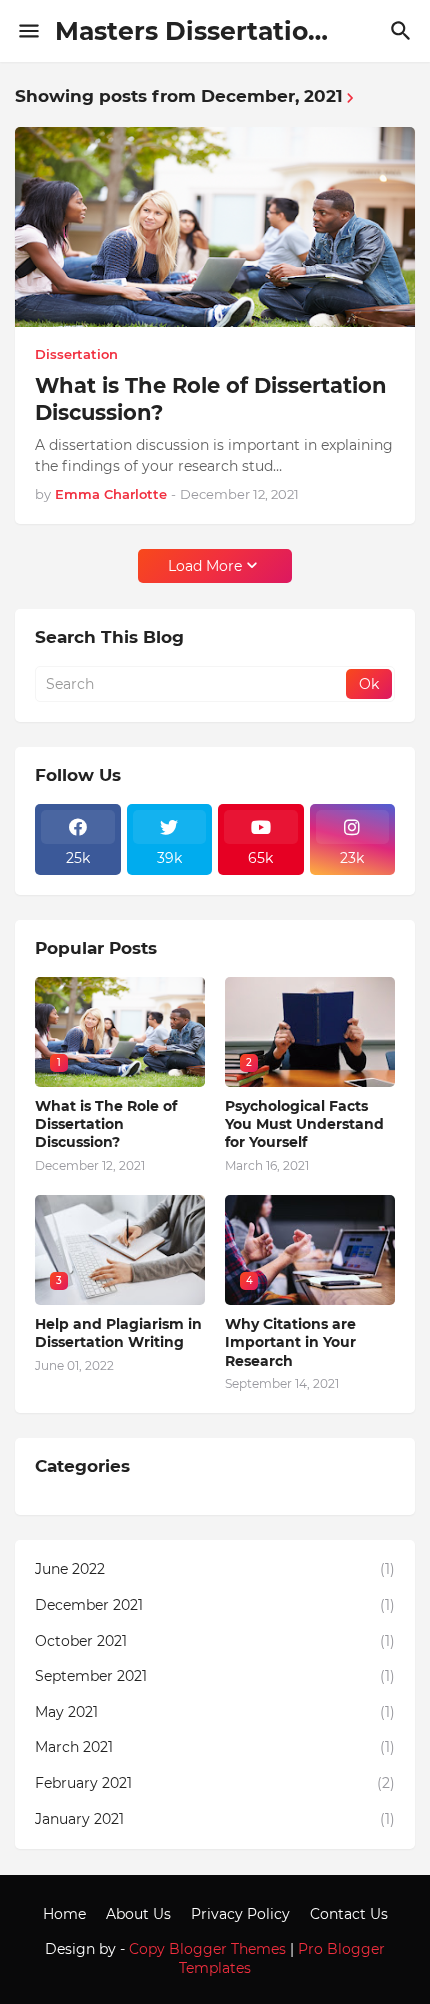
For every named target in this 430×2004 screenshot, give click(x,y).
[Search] (403, 31)
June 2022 (215, 1569)
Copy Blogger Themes (207, 1949)
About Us (138, 1914)
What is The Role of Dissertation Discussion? (211, 399)
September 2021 (215, 1676)
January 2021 (215, 1819)
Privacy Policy (240, 1914)
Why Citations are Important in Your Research (290, 1342)
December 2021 (215, 1605)
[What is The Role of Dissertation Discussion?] (215, 227)
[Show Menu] (27, 31)
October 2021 (215, 1641)
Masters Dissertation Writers (242, 31)
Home (64, 1914)
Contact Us (349, 1914)
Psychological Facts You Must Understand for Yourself (304, 1124)
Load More (205, 566)
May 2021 (215, 1712)
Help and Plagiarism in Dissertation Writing (118, 1333)
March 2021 (215, 1747)
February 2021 (215, 1783)
